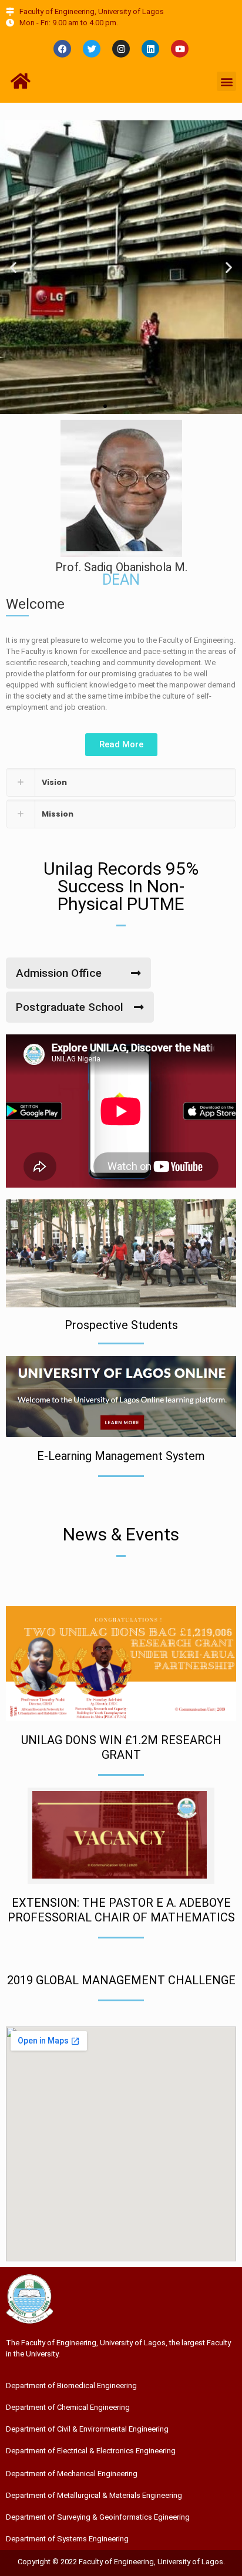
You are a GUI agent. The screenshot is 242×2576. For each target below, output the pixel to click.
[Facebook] (62, 49)
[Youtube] (180, 49)
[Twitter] (92, 49)
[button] (226, 81)
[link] (121, 782)
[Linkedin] (150, 49)
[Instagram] (121, 49)
